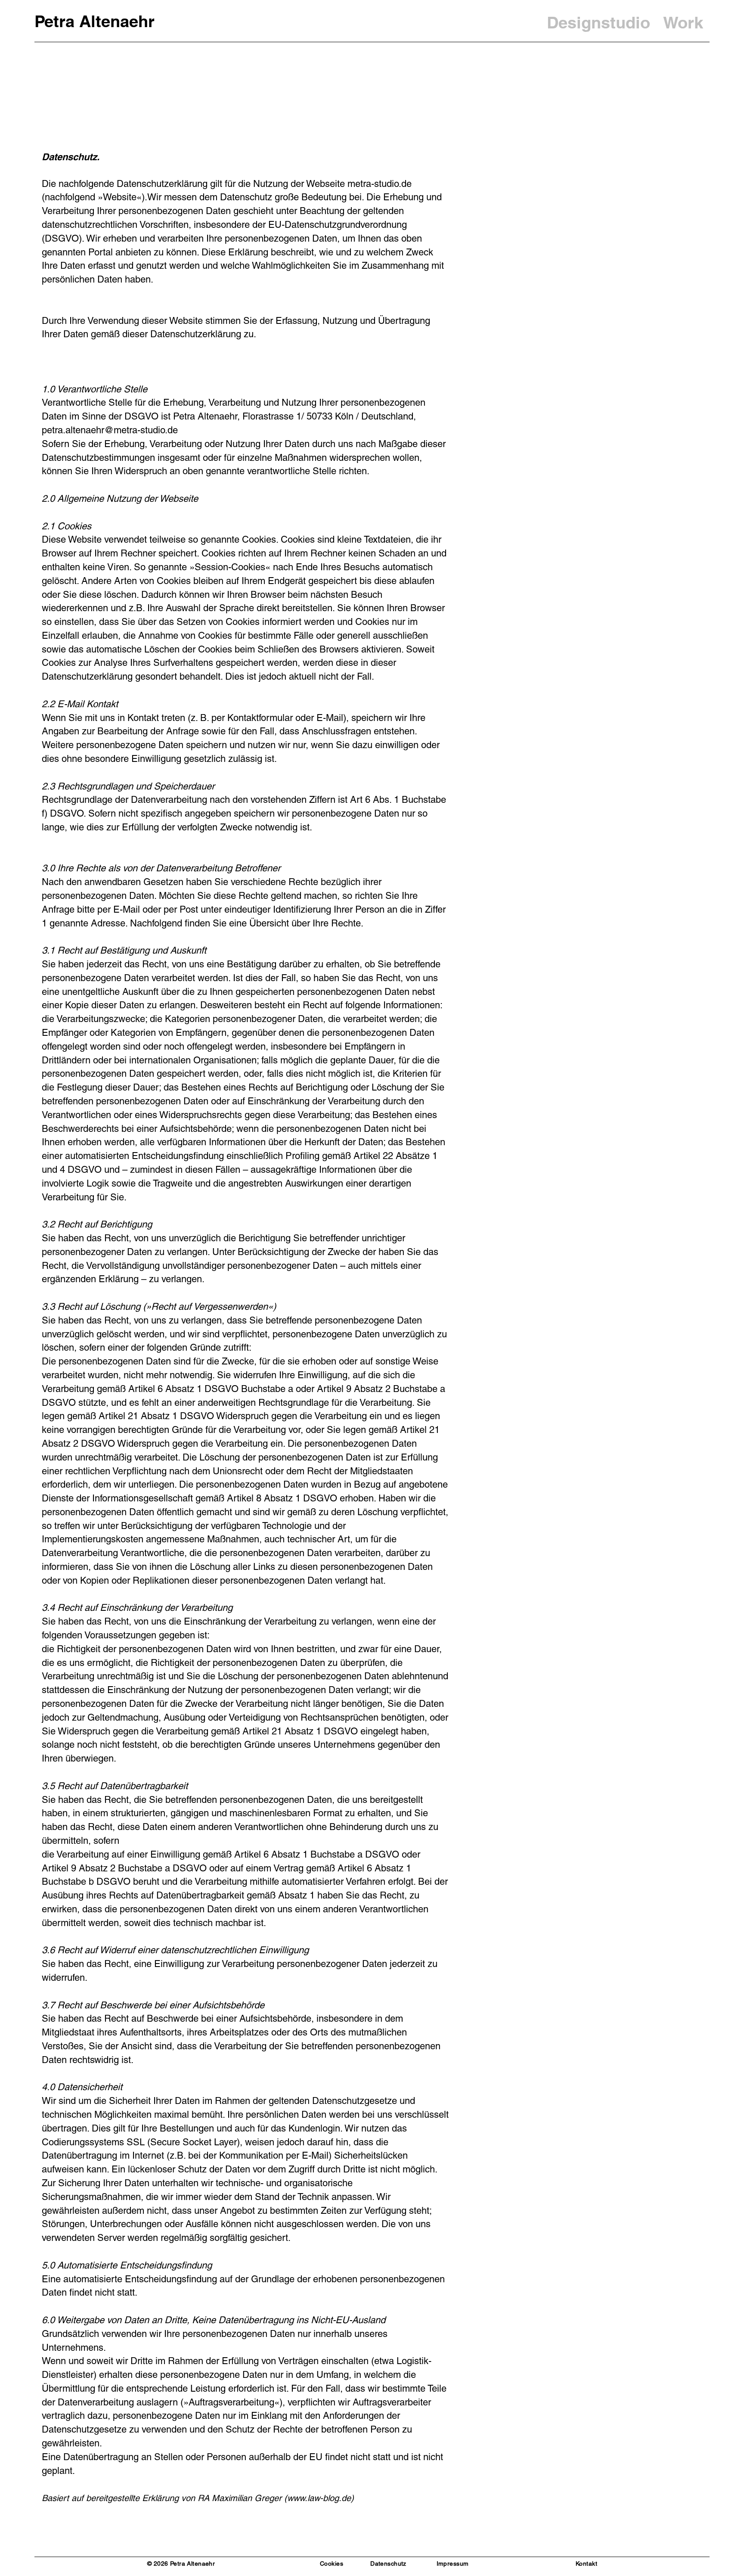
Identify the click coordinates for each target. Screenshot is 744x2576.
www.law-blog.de (319, 2498)
